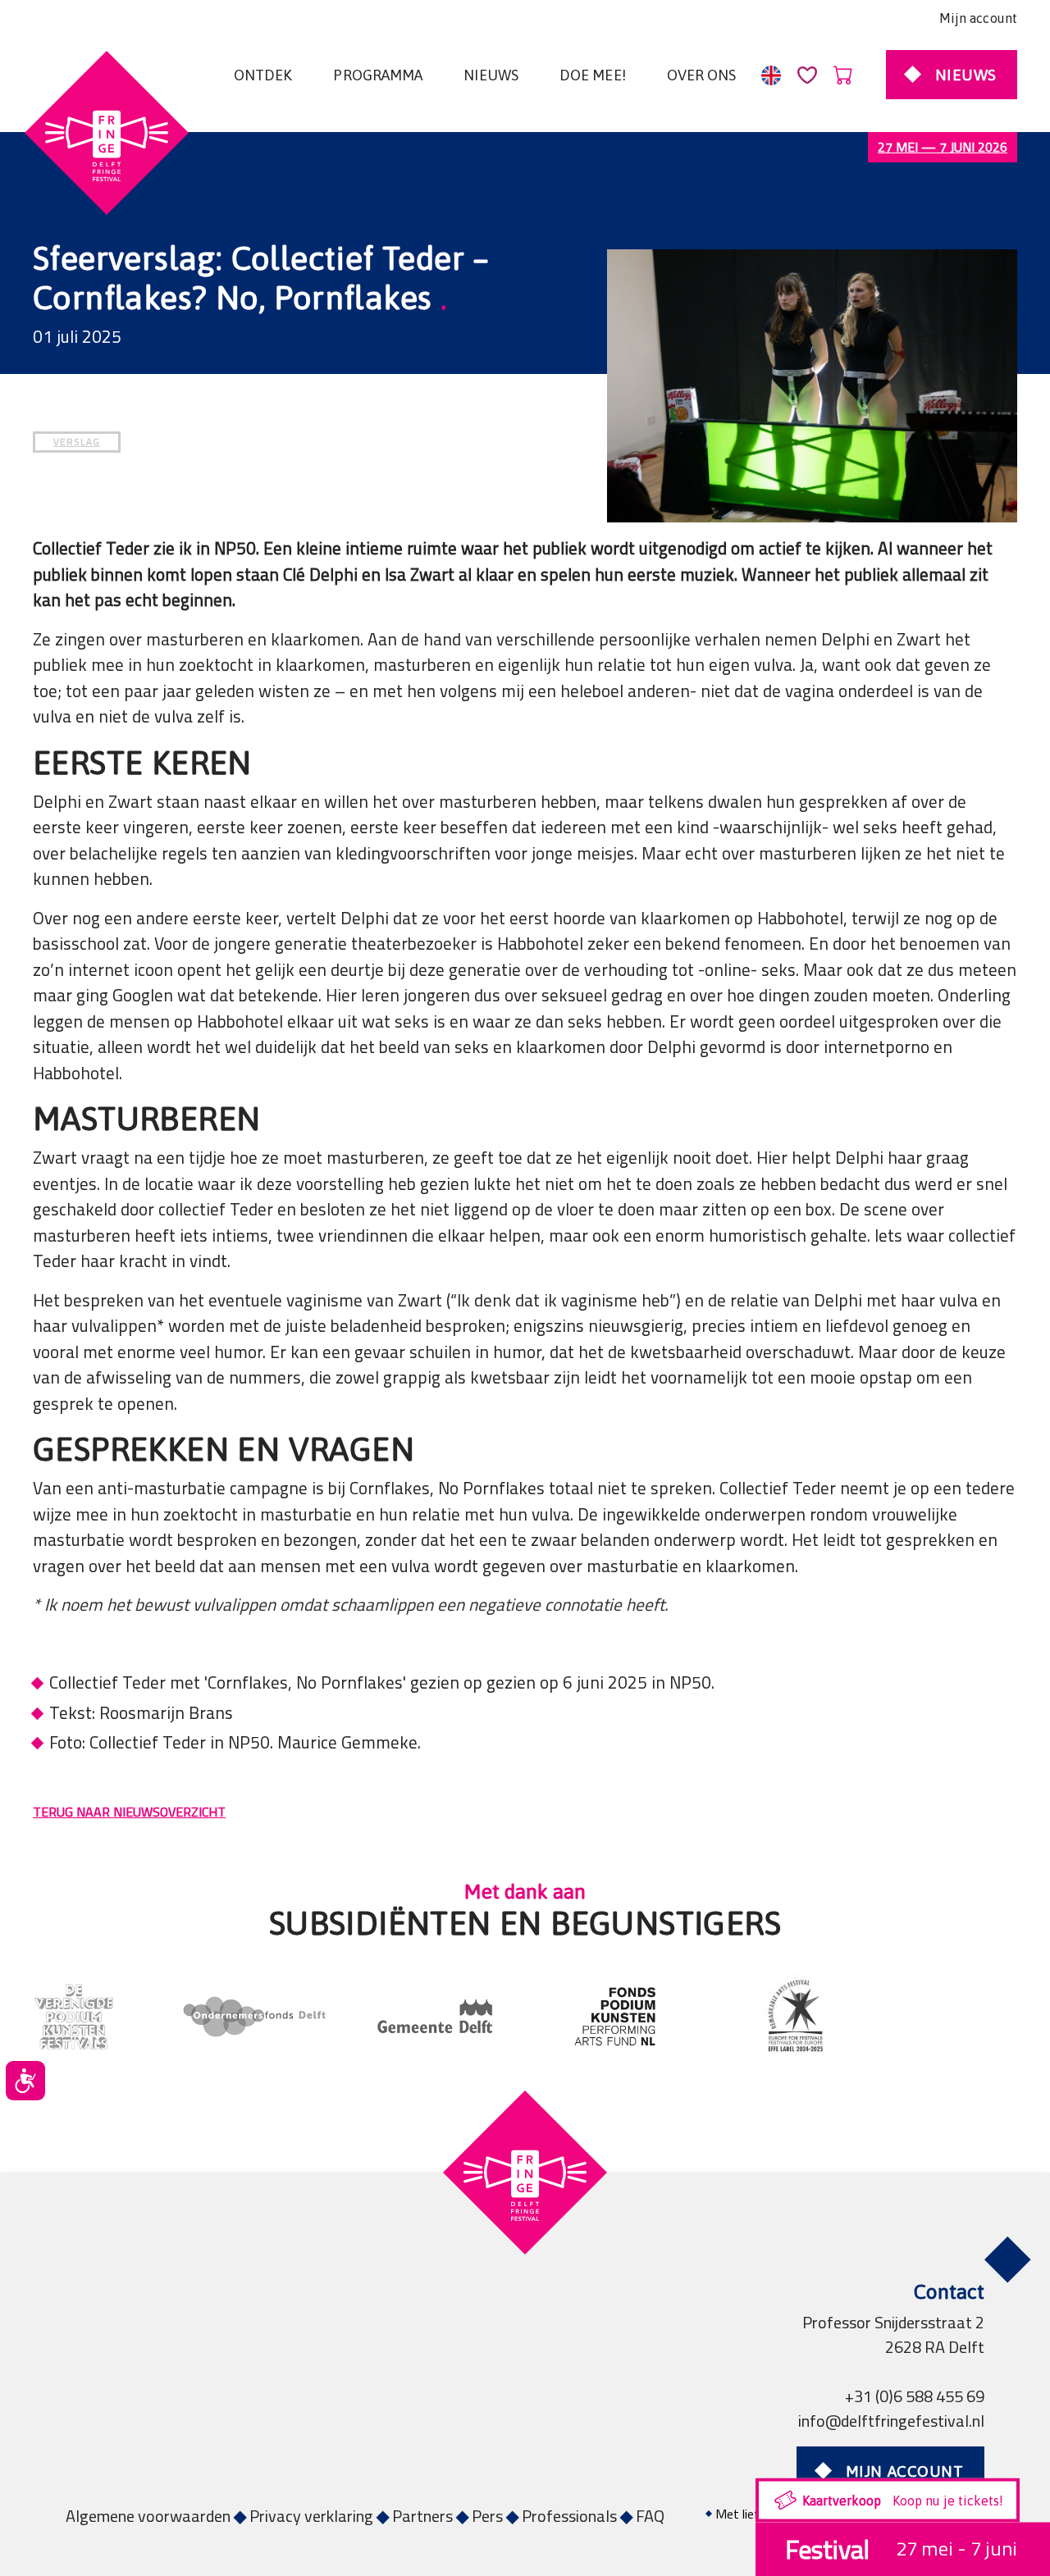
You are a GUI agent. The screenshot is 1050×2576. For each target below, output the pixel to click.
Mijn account (978, 18)
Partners (422, 2516)
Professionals (569, 2516)
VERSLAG (77, 442)
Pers (487, 2516)
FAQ (650, 2516)
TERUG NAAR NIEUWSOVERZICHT (129, 1812)
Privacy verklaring (311, 2516)
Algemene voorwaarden (148, 2516)
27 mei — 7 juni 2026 (943, 147)
